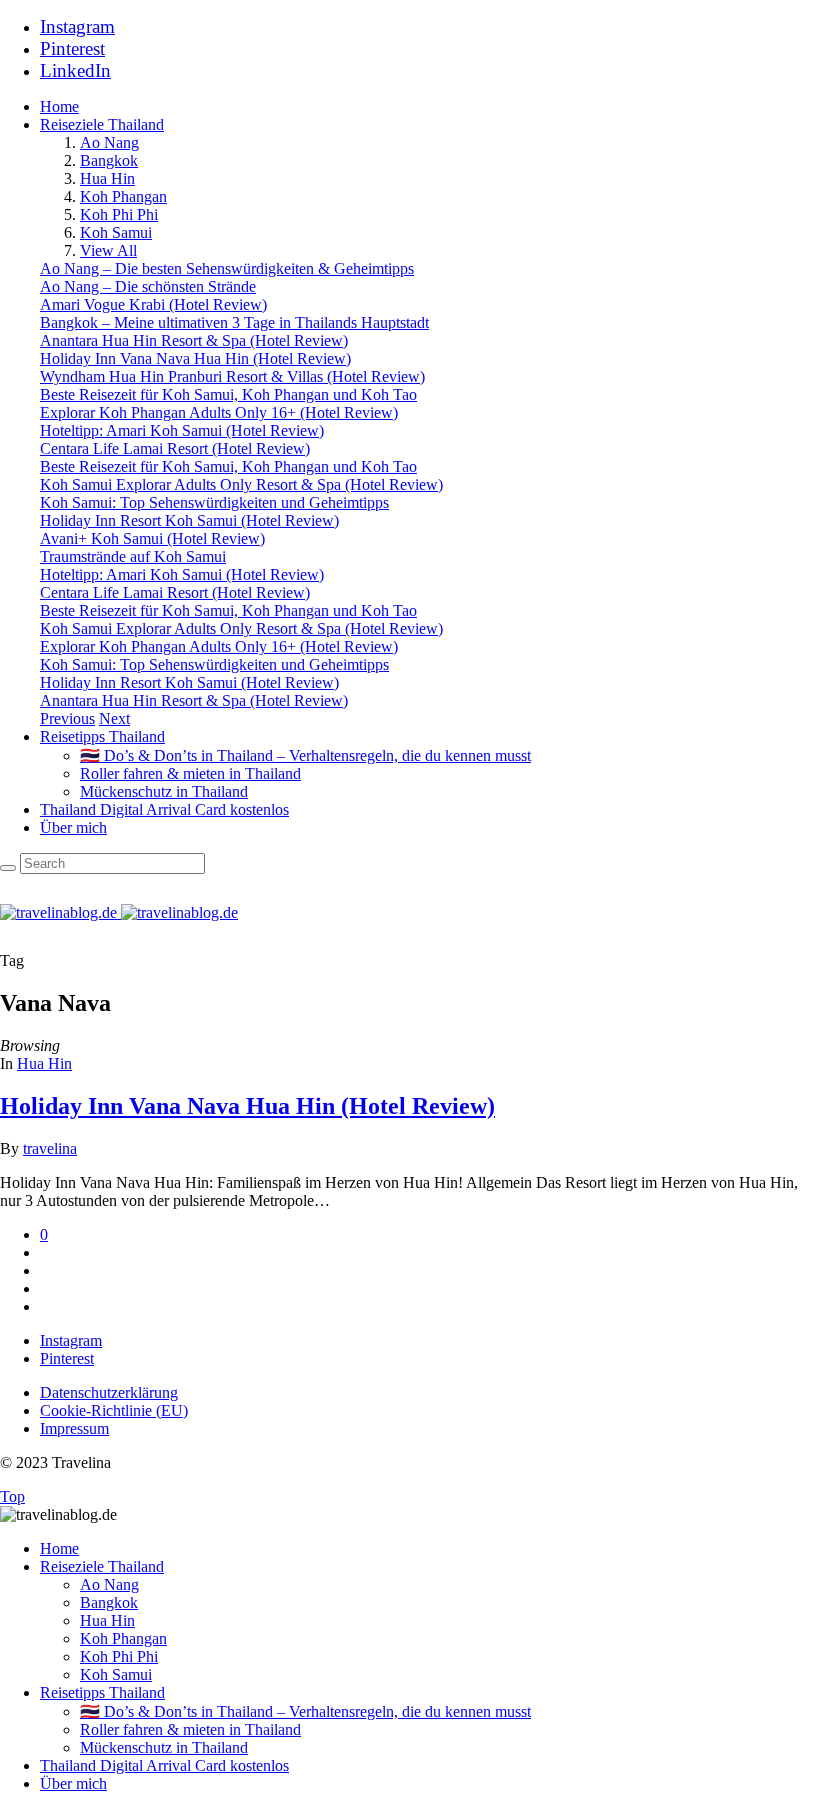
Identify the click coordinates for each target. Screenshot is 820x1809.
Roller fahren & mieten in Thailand (190, 773)
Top (12, 1496)
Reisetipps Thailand (102, 736)
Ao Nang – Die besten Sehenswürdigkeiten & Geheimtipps (227, 268)
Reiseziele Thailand (102, 124)
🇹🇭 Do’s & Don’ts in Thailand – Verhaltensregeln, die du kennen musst (305, 755)
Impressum (74, 1428)
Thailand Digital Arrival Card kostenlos (164, 809)
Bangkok (109, 160)
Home (59, 106)
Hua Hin (107, 178)
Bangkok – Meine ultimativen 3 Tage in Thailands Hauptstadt (234, 322)
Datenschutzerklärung (109, 1392)
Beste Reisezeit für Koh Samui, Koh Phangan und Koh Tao (228, 394)
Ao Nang (109, 142)
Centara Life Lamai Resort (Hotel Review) (175, 448)
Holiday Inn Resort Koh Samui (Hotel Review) (189, 520)
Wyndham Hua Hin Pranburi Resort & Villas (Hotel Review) (232, 376)
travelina (50, 1148)
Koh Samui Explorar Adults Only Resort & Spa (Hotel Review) (241, 484)
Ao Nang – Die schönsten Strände (148, 286)
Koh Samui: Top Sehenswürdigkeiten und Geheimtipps (214, 502)
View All (108, 250)
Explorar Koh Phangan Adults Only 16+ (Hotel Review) (219, 412)
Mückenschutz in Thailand (164, 791)
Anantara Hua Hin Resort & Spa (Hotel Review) (194, 340)
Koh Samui (116, 232)
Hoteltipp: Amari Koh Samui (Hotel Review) (182, 430)
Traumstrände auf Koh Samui (133, 556)
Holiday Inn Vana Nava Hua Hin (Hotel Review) (195, 358)
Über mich (73, 827)
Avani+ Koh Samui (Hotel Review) (152, 538)
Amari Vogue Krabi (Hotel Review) (153, 304)
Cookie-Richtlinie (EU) (114, 1410)
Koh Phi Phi (119, 214)
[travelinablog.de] (119, 912)
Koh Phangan (123, 196)
